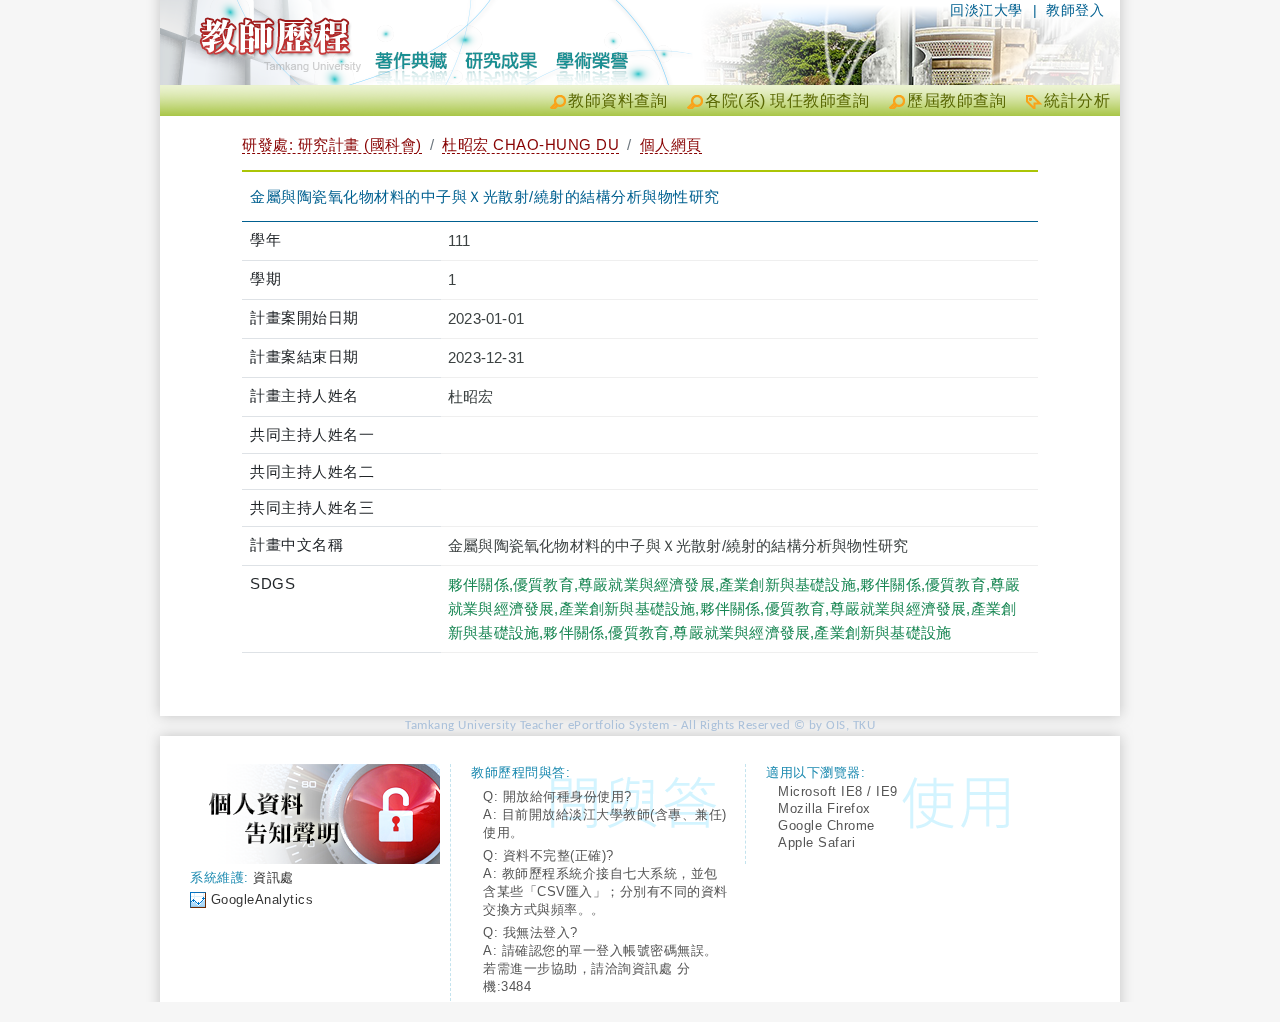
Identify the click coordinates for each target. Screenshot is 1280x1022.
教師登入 (1075, 10)
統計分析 (1077, 100)
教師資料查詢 (617, 100)
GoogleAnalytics (262, 899)
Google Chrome (826, 825)
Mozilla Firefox (824, 808)
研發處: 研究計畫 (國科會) (332, 144)
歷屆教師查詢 (956, 100)
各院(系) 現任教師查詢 (787, 100)
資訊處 (273, 877)
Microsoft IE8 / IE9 (838, 791)
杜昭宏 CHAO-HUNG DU (530, 144)
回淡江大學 (986, 10)
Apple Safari (816, 842)
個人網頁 (671, 144)
